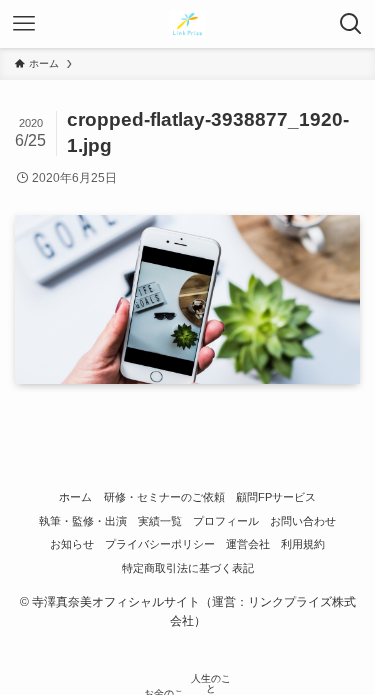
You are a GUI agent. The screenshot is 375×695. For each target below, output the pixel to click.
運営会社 (248, 544)
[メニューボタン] (24, 24)
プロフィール (226, 521)
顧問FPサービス (276, 497)
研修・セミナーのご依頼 (164, 497)
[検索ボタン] (351, 24)
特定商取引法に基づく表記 (188, 568)
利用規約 (303, 544)
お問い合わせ (303, 521)
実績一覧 (160, 521)
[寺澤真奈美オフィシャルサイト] (187, 24)
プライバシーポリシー (160, 544)
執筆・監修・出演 (83, 521)
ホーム (75, 497)
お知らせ (72, 544)
